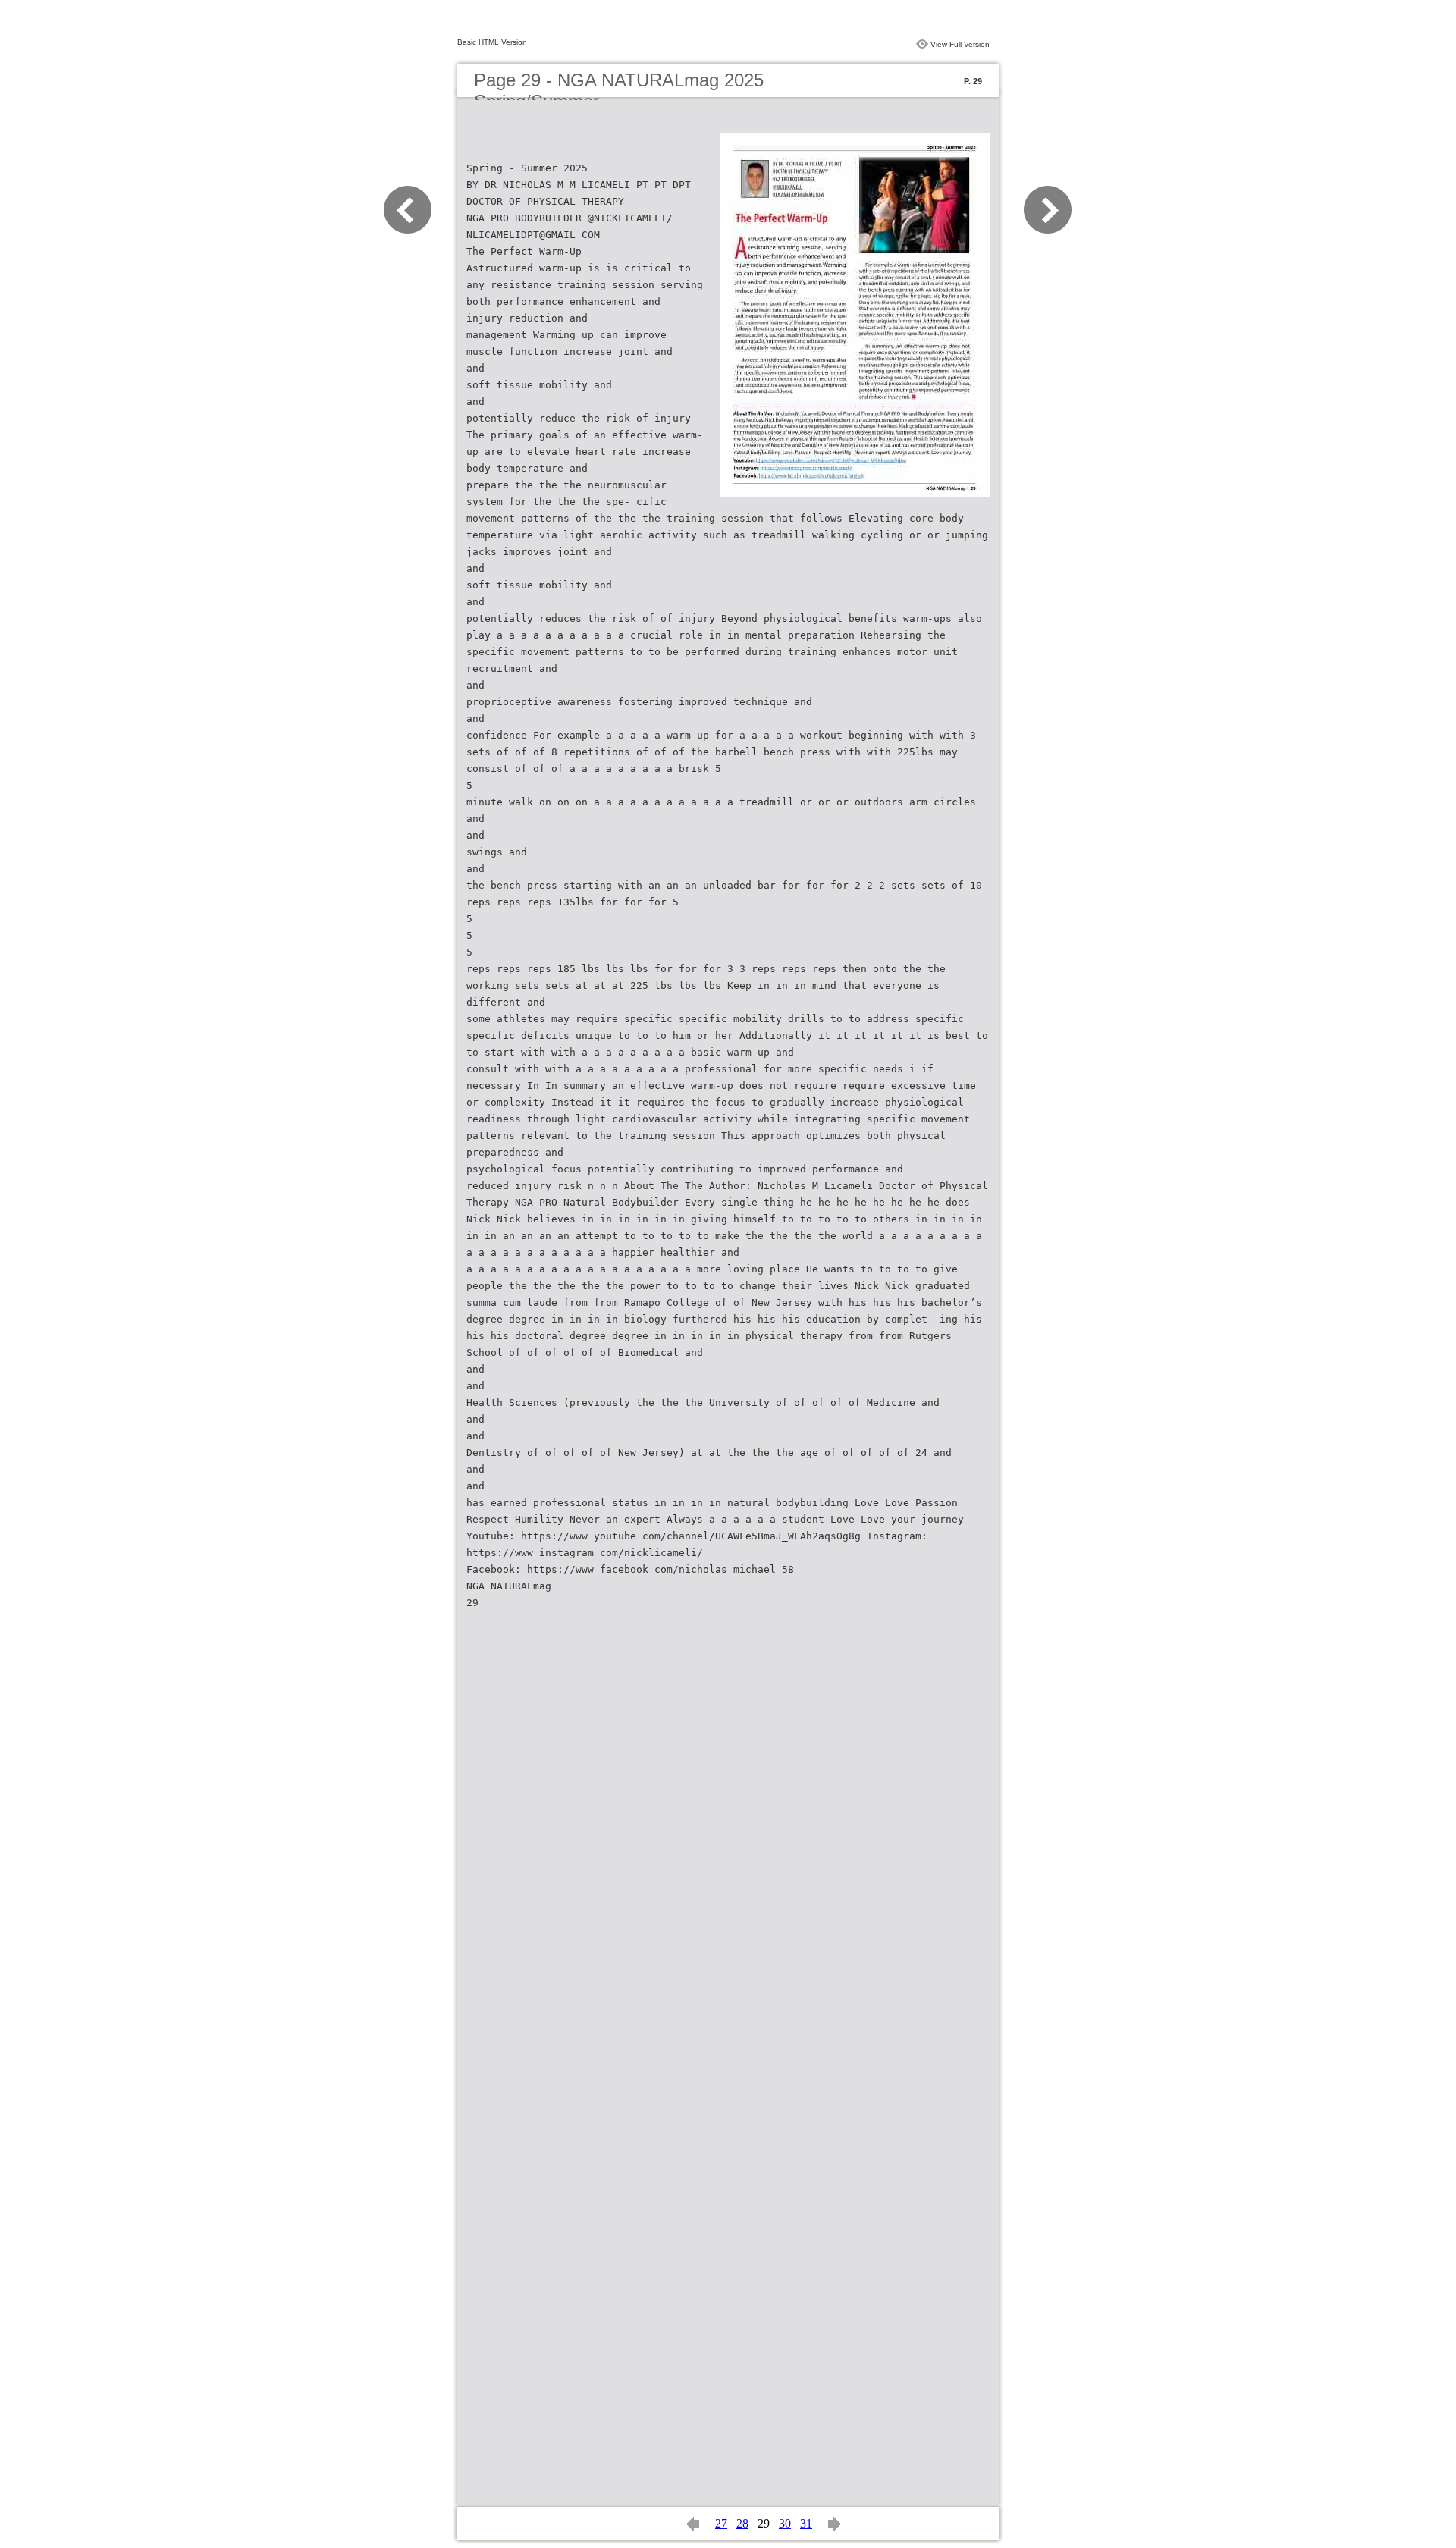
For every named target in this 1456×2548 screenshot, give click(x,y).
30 (785, 2523)
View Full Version (960, 44)
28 (742, 2523)
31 (806, 2523)
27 (721, 2523)
